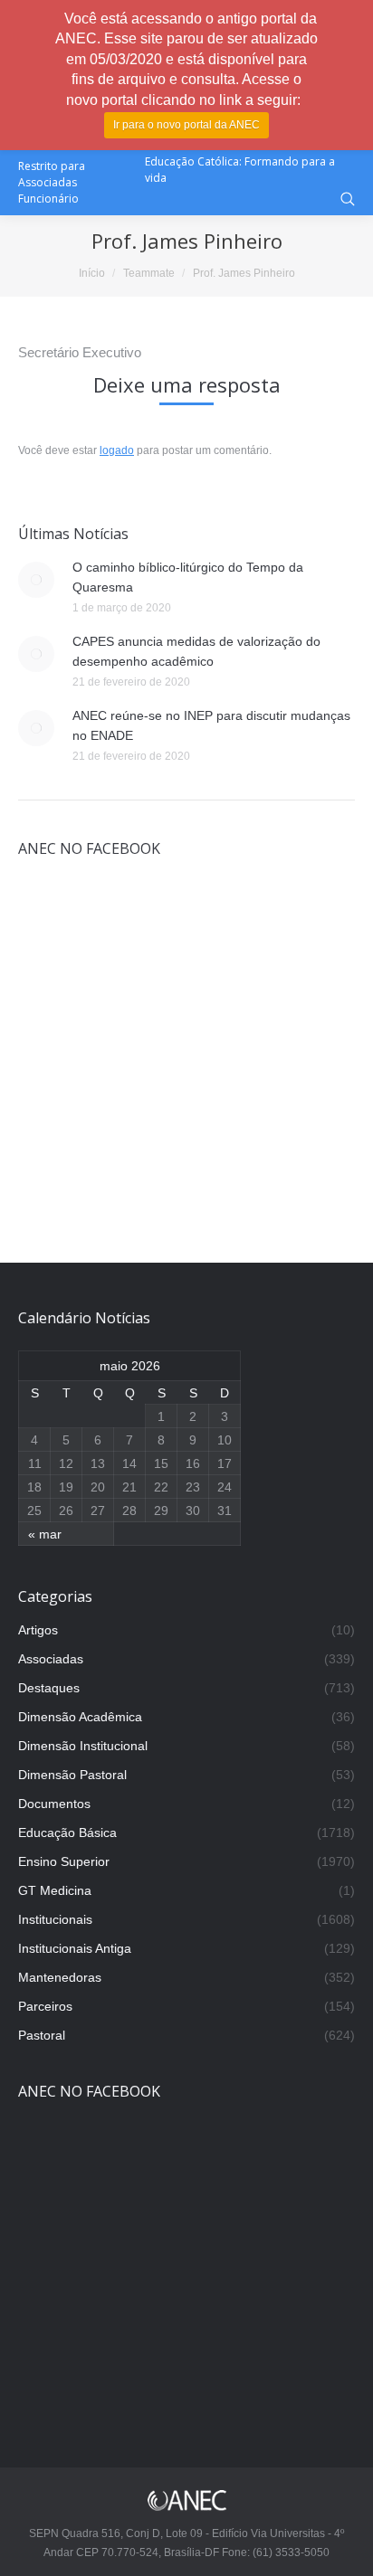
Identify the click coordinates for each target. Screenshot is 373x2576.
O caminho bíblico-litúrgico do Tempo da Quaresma (188, 577)
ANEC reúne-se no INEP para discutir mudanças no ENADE (211, 725)
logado (117, 450)
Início (92, 273)
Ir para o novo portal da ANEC (186, 125)
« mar (45, 1534)
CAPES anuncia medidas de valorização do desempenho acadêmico (196, 651)
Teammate (149, 273)
